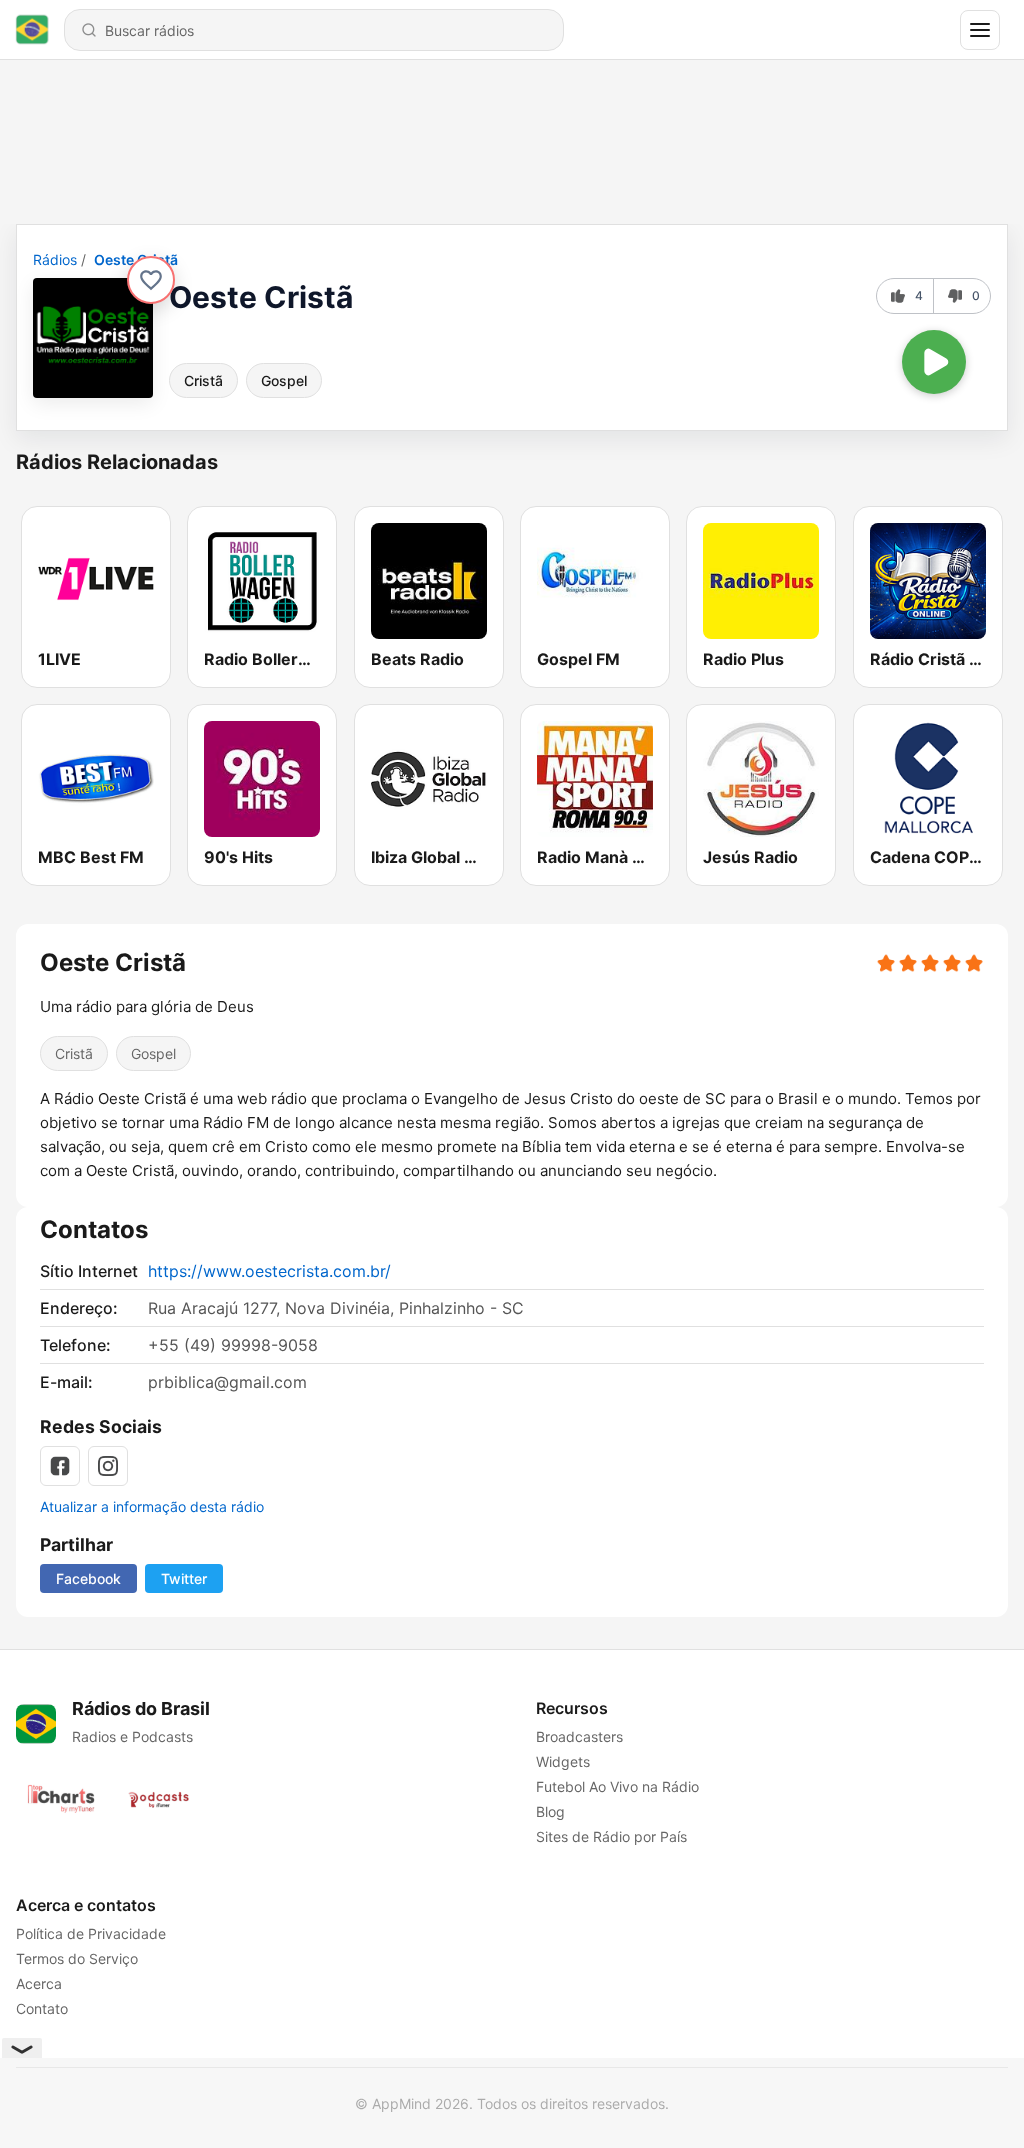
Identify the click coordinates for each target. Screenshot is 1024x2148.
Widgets (563, 1761)
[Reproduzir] (934, 362)
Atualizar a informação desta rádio (152, 1506)
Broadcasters (579, 1736)
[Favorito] (151, 280)
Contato (42, 2008)
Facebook (88, 1578)
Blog (550, 1811)
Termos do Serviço (77, 1958)
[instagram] (108, 1466)
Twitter (184, 1578)
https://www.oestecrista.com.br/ (269, 1271)
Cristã (203, 380)
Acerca (39, 1983)
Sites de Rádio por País (611, 1836)
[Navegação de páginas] (980, 30)
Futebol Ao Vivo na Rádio (617, 1786)
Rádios (55, 259)
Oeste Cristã (136, 259)
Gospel (284, 380)
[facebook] (60, 1466)
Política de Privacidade (91, 1933)
